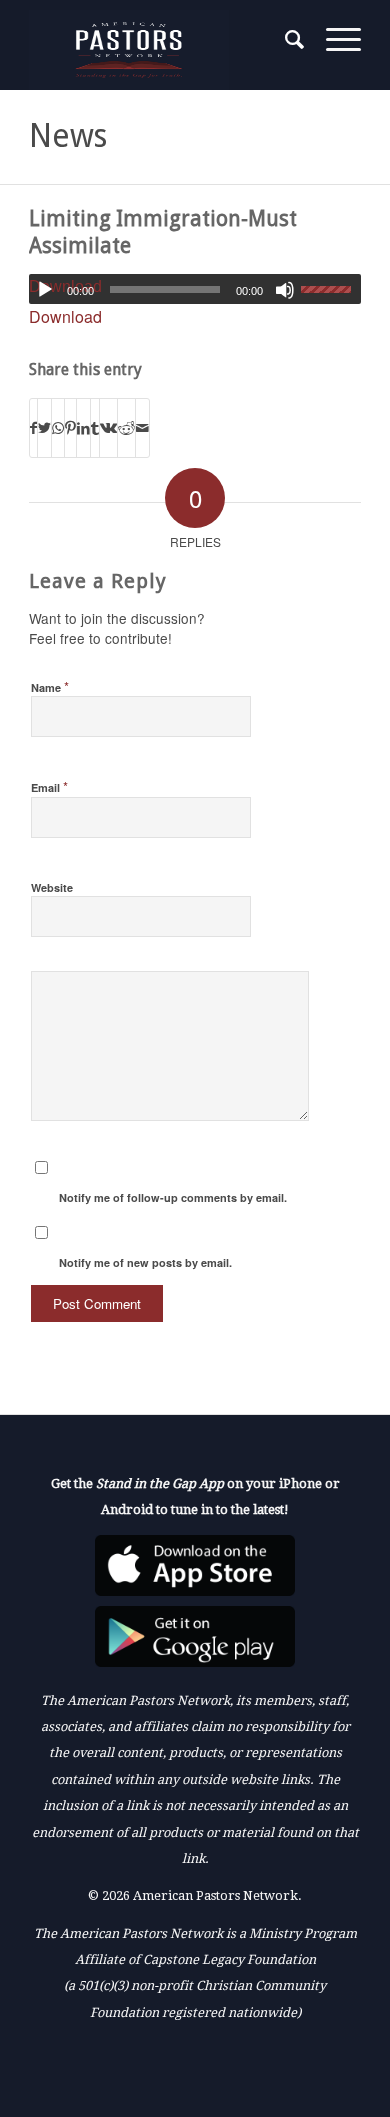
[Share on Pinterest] (70, 427)
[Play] (45, 290)
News (68, 136)
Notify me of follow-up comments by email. (173, 1197)
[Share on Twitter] (44, 427)
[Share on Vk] (108, 427)
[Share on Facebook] (33, 427)
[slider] (331, 289)
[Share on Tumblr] (95, 427)
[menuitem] (285, 40)
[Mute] (285, 290)
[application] (195, 289)
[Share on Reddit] (126, 427)
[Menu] (333, 40)
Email (49, 786)
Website (52, 887)
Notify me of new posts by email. (145, 1262)
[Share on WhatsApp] (58, 427)
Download (65, 316)
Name (50, 686)
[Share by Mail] (142, 427)
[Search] (285, 40)
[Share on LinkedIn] (83, 427)
